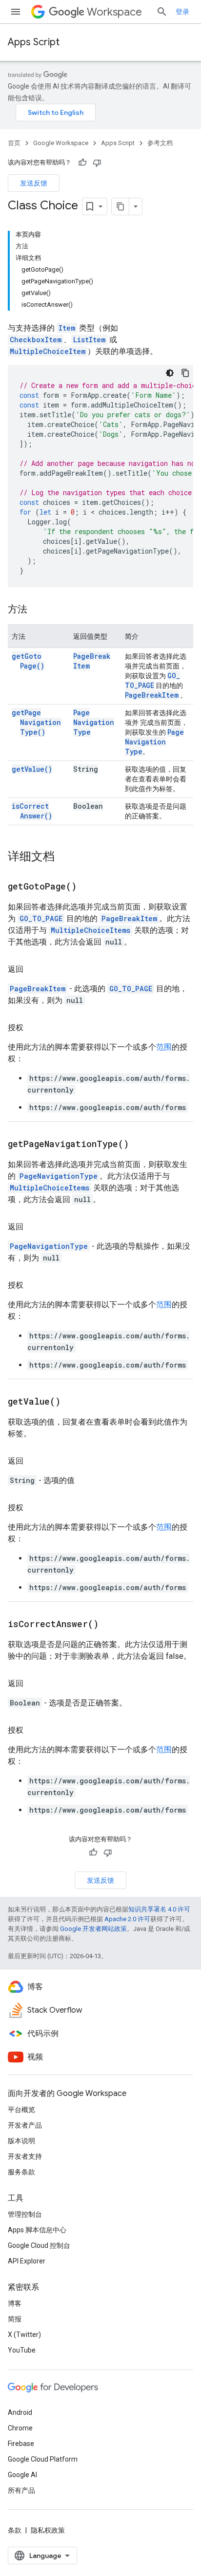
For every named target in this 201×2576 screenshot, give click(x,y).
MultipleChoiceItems (90, 930)
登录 (182, 12)
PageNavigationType (94, 722)
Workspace (114, 12)
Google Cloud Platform (43, 2459)
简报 (15, 2319)
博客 (15, 2303)
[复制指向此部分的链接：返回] (33, 969)
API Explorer (27, 2261)
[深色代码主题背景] (170, 373)
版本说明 (21, 2141)
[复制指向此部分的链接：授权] (33, 1028)
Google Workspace (61, 143)
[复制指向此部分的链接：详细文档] (64, 857)
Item (67, 328)
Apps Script (34, 42)
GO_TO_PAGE (152, 680)
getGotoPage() (28, 661)
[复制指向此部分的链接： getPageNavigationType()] (141, 1145)
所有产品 (21, 2490)
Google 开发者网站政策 (93, 1929)
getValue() (32, 769)
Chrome (20, 2428)
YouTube (22, 2350)
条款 (15, 2530)
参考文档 (160, 143)
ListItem (89, 340)
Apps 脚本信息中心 (37, 2230)
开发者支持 (25, 2156)
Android (20, 2412)
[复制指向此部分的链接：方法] (37, 610)
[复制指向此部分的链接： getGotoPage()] (89, 887)
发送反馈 (34, 183)
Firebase (21, 2444)
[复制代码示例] (185, 373)
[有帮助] (82, 163)
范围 (164, 1047)
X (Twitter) (24, 2335)
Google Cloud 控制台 (39, 2245)
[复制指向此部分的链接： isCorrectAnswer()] (111, 1625)
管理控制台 (25, 2214)
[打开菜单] (16, 12)
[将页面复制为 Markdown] (121, 206)
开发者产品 (25, 2125)
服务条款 (21, 2172)
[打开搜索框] (162, 12)
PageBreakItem (152, 695)
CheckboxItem (36, 340)
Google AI (22, 2475)
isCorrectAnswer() (32, 811)
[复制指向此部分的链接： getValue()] (73, 1402)
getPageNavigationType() (36, 722)
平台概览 (21, 2110)
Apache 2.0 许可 (127, 1919)
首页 (14, 143)
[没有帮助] (97, 163)
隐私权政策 (48, 2530)
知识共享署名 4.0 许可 (159, 1909)
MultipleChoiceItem (48, 351)
